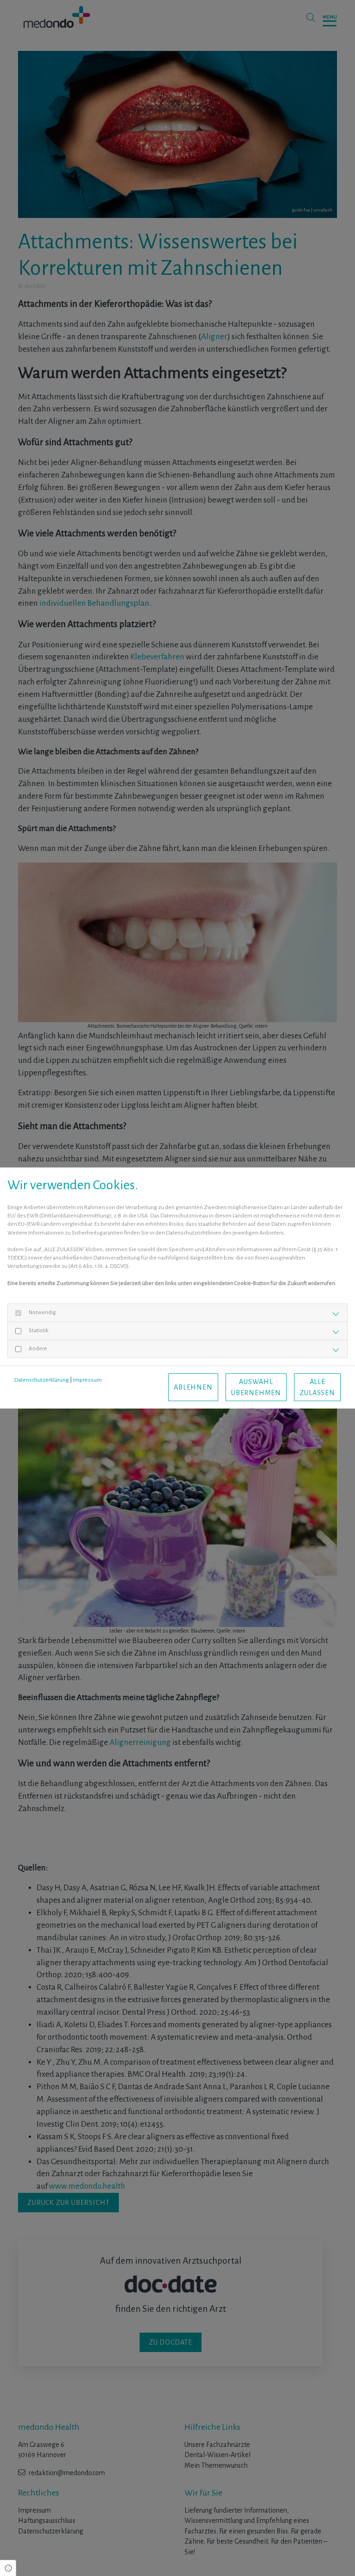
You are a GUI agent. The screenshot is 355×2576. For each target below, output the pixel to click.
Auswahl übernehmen (256, 1387)
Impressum (87, 1380)
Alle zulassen (317, 1387)
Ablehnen (193, 1387)
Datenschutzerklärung (42, 1380)
